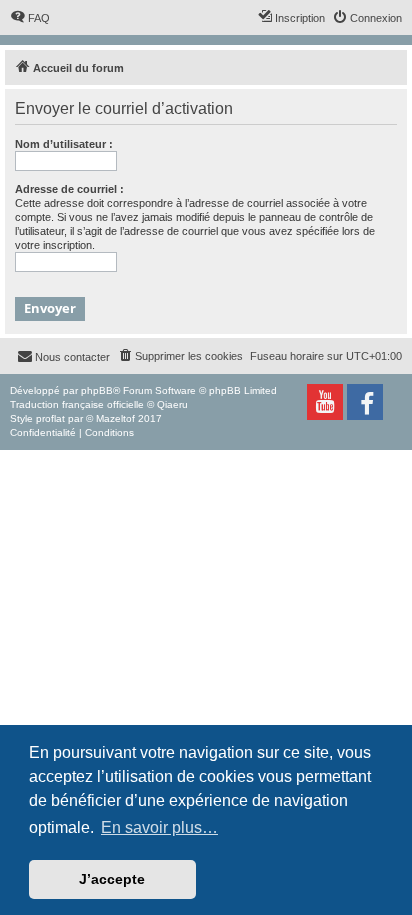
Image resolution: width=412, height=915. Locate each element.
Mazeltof (115, 418)
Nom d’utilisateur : (64, 144)
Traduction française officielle (77, 404)
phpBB (97, 390)
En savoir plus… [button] (159, 827)
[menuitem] (30, 18)
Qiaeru (172, 404)
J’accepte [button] (112, 879)
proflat (50, 418)
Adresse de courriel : (69, 189)
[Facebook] (365, 402)
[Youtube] (325, 402)
